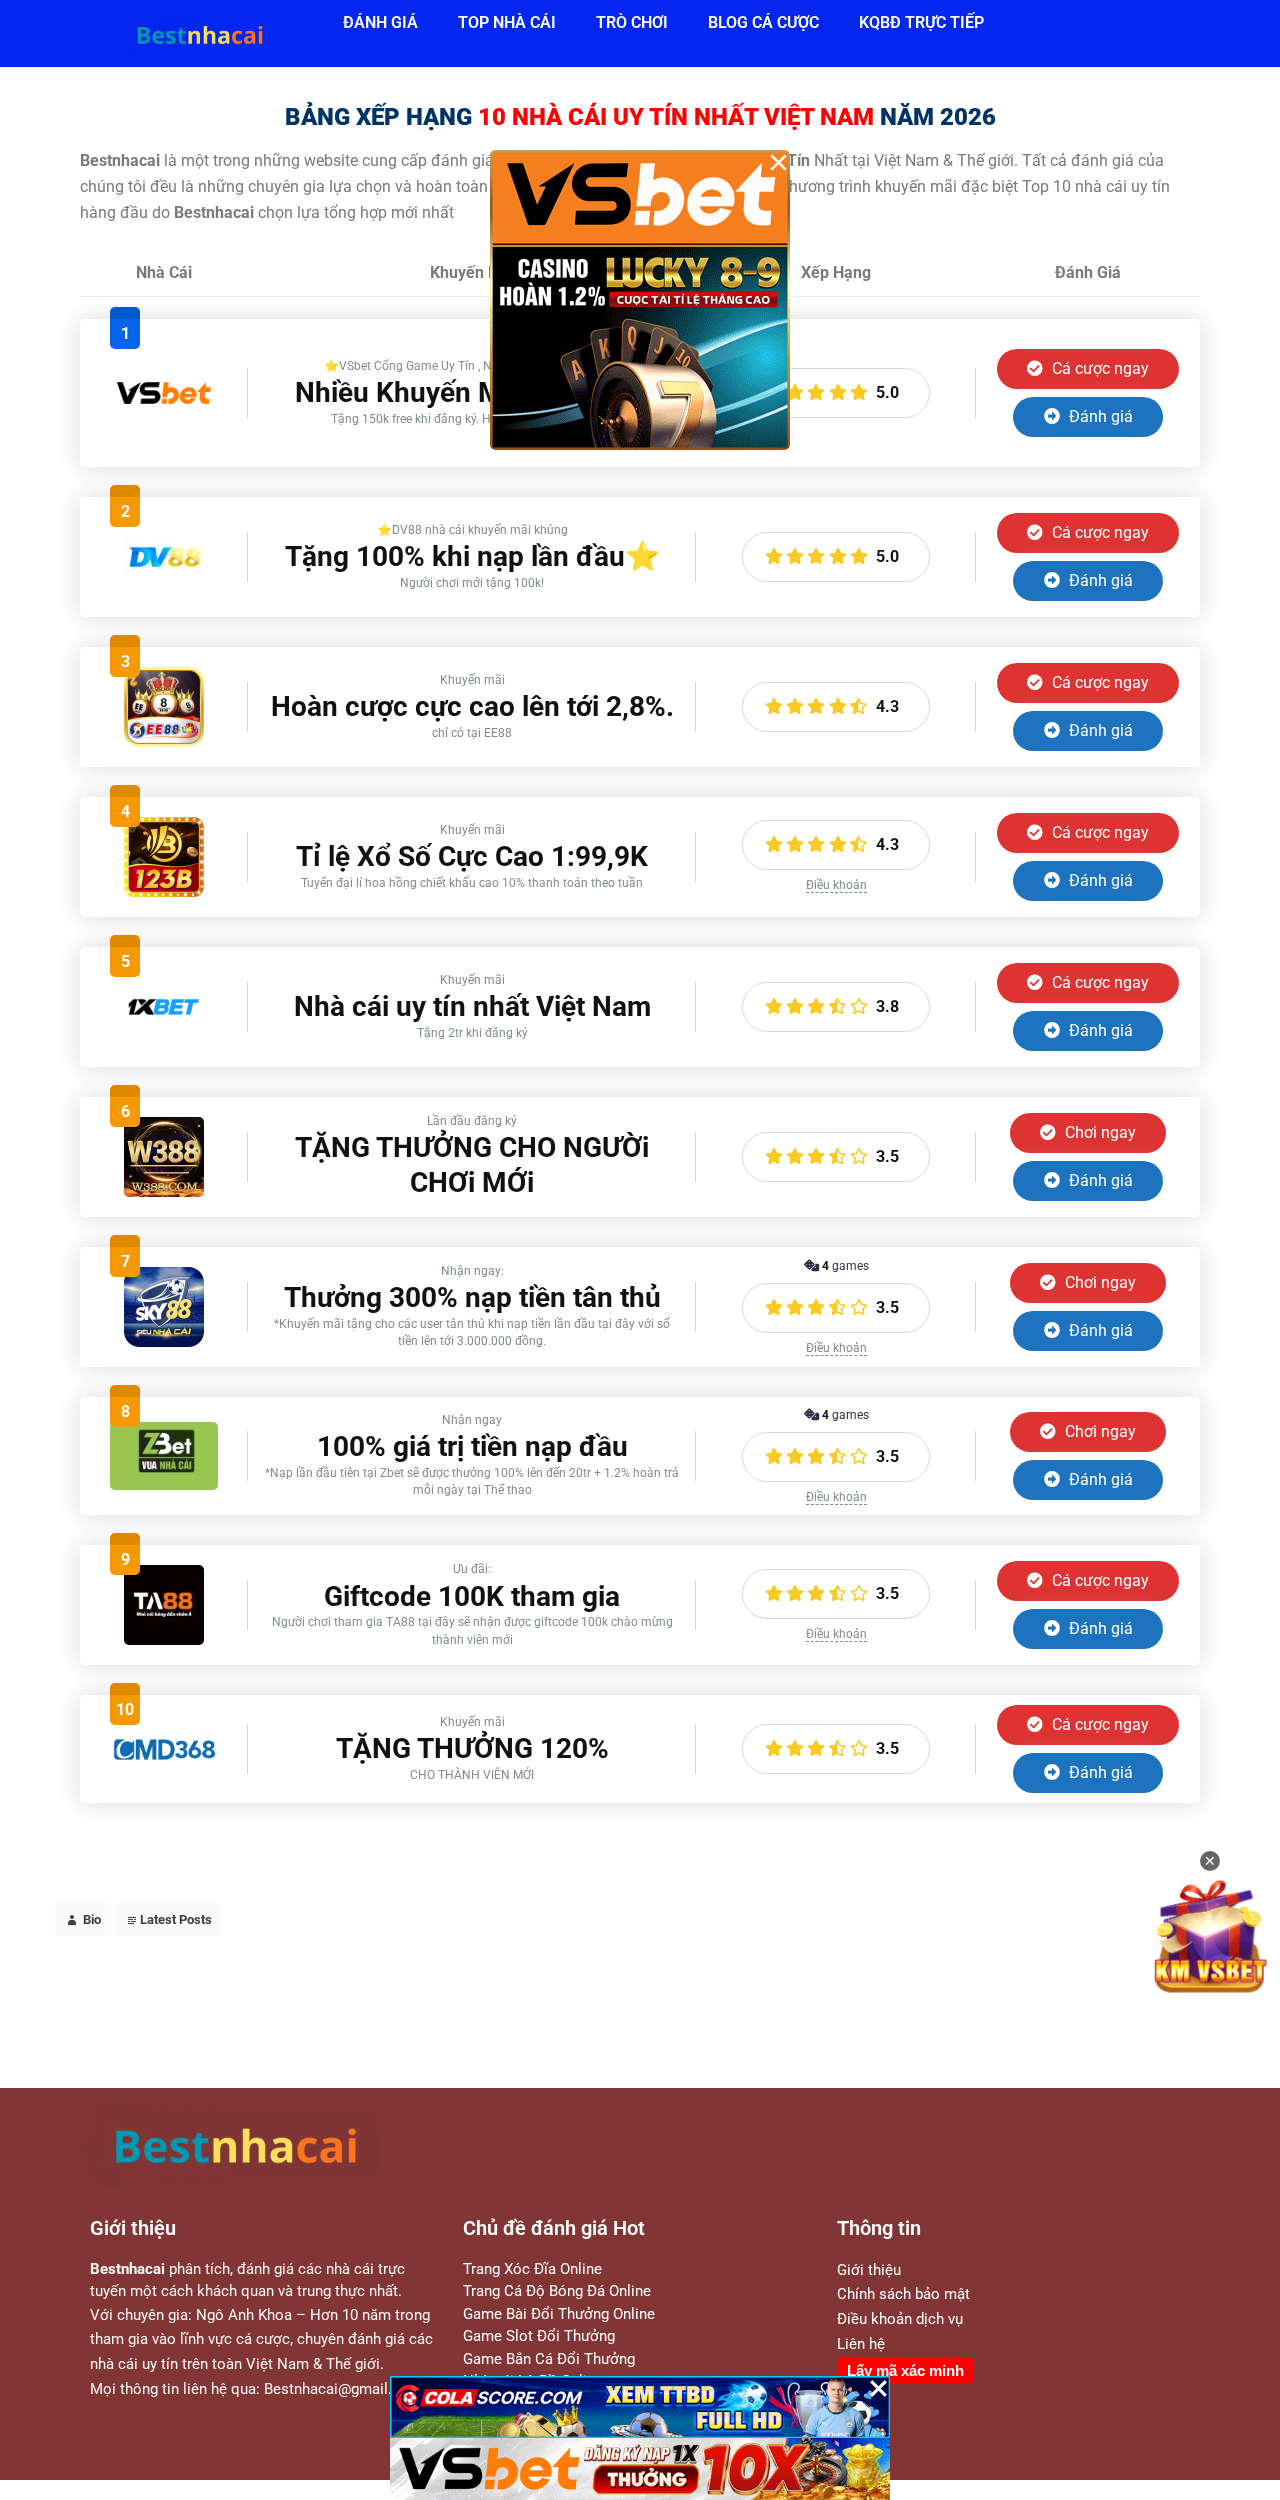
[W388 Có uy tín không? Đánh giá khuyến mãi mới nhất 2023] (164, 1191)
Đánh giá (1099, 416)
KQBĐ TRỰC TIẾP (921, 22)
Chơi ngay (1098, 1132)
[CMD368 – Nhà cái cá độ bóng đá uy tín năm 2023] (164, 1758)
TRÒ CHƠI (632, 22)
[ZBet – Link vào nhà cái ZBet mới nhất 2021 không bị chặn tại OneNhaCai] (164, 1484)
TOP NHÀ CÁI (507, 22)
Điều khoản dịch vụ (900, 2319)
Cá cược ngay (1098, 368)
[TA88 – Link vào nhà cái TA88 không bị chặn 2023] (164, 1639)
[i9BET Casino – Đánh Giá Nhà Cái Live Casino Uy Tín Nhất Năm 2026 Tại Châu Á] (164, 441)
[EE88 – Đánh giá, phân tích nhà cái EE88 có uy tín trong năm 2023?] (164, 741)
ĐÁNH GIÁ (380, 22)
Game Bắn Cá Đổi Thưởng (549, 2359)
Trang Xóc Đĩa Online (532, 2269)
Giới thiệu (869, 2270)
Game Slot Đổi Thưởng (539, 2336)
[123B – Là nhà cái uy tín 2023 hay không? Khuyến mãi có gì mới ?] (164, 891)
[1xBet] (164, 1041)
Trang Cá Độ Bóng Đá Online (557, 2291)
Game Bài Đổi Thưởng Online (559, 2314)
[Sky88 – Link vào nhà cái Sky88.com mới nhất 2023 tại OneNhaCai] (164, 1341)
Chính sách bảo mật (903, 2294)
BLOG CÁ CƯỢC (763, 22)
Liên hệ (861, 2344)
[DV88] (164, 591)
